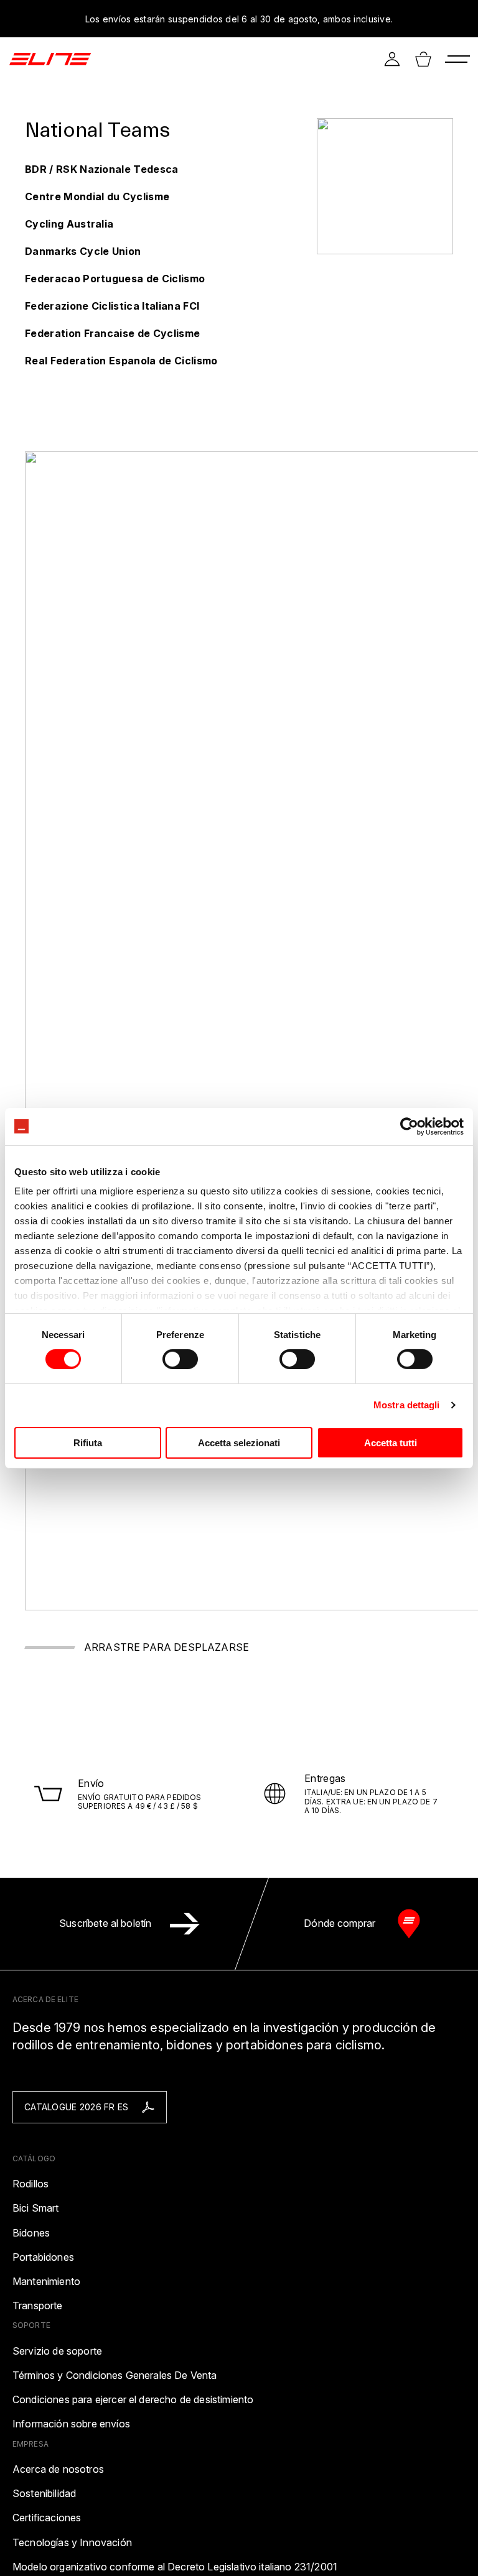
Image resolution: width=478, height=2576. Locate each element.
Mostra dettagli (407, 1405)
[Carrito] (423, 59)
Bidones (31, 2233)
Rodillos (30, 2184)
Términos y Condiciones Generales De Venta (115, 2375)
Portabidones (43, 2257)
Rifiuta (88, 1443)
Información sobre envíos (71, 2424)
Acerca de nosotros (58, 2469)
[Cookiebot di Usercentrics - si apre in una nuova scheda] (409, 1126)
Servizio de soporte (57, 2351)
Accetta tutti (391, 1443)
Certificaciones (47, 2518)
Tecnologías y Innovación (72, 2543)
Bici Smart (36, 2208)
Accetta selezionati (239, 1443)
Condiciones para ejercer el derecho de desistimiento (133, 2400)
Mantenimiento (46, 2282)
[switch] (180, 1359)
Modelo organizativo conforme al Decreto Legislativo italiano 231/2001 (175, 2567)
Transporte (38, 2306)
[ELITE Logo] (50, 59)
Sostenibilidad (44, 2494)
